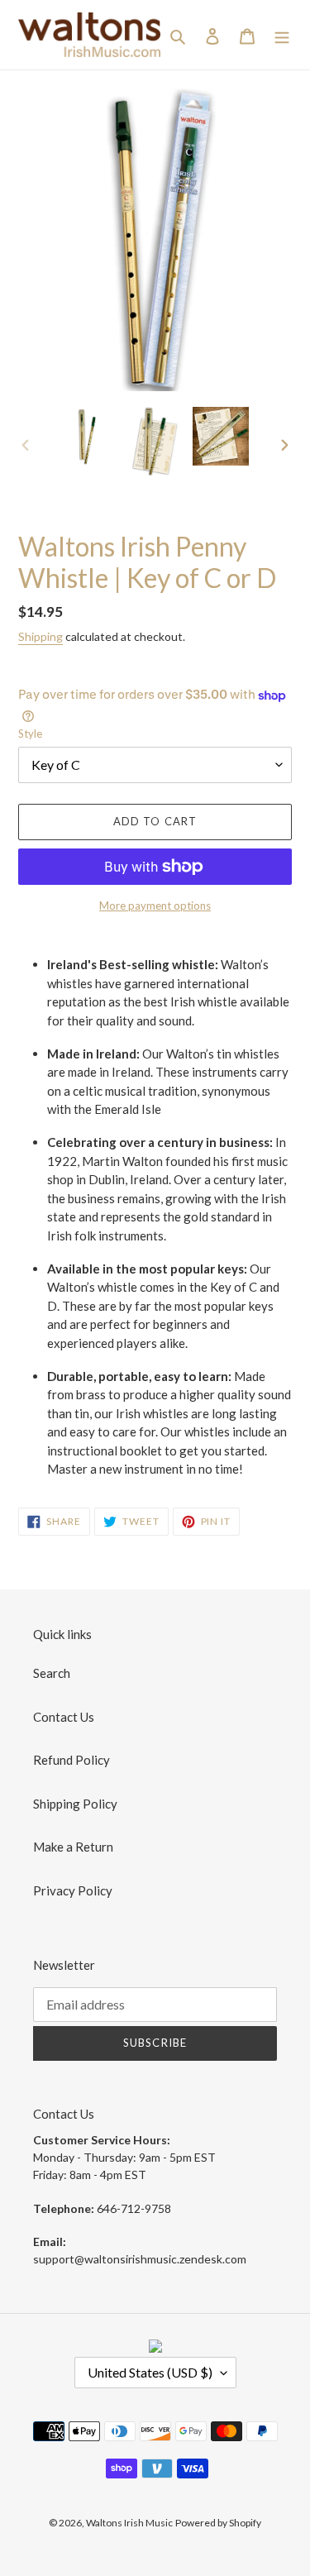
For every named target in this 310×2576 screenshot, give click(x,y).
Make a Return (73, 1847)
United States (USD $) (150, 2372)
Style (30, 734)
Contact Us (64, 1717)
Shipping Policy (75, 1804)
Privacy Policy (73, 1890)
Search (52, 1673)
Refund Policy (72, 1760)
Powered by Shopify (218, 2523)
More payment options (155, 906)
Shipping (41, 636)
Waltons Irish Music (129, 2523)
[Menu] (282, 35)
